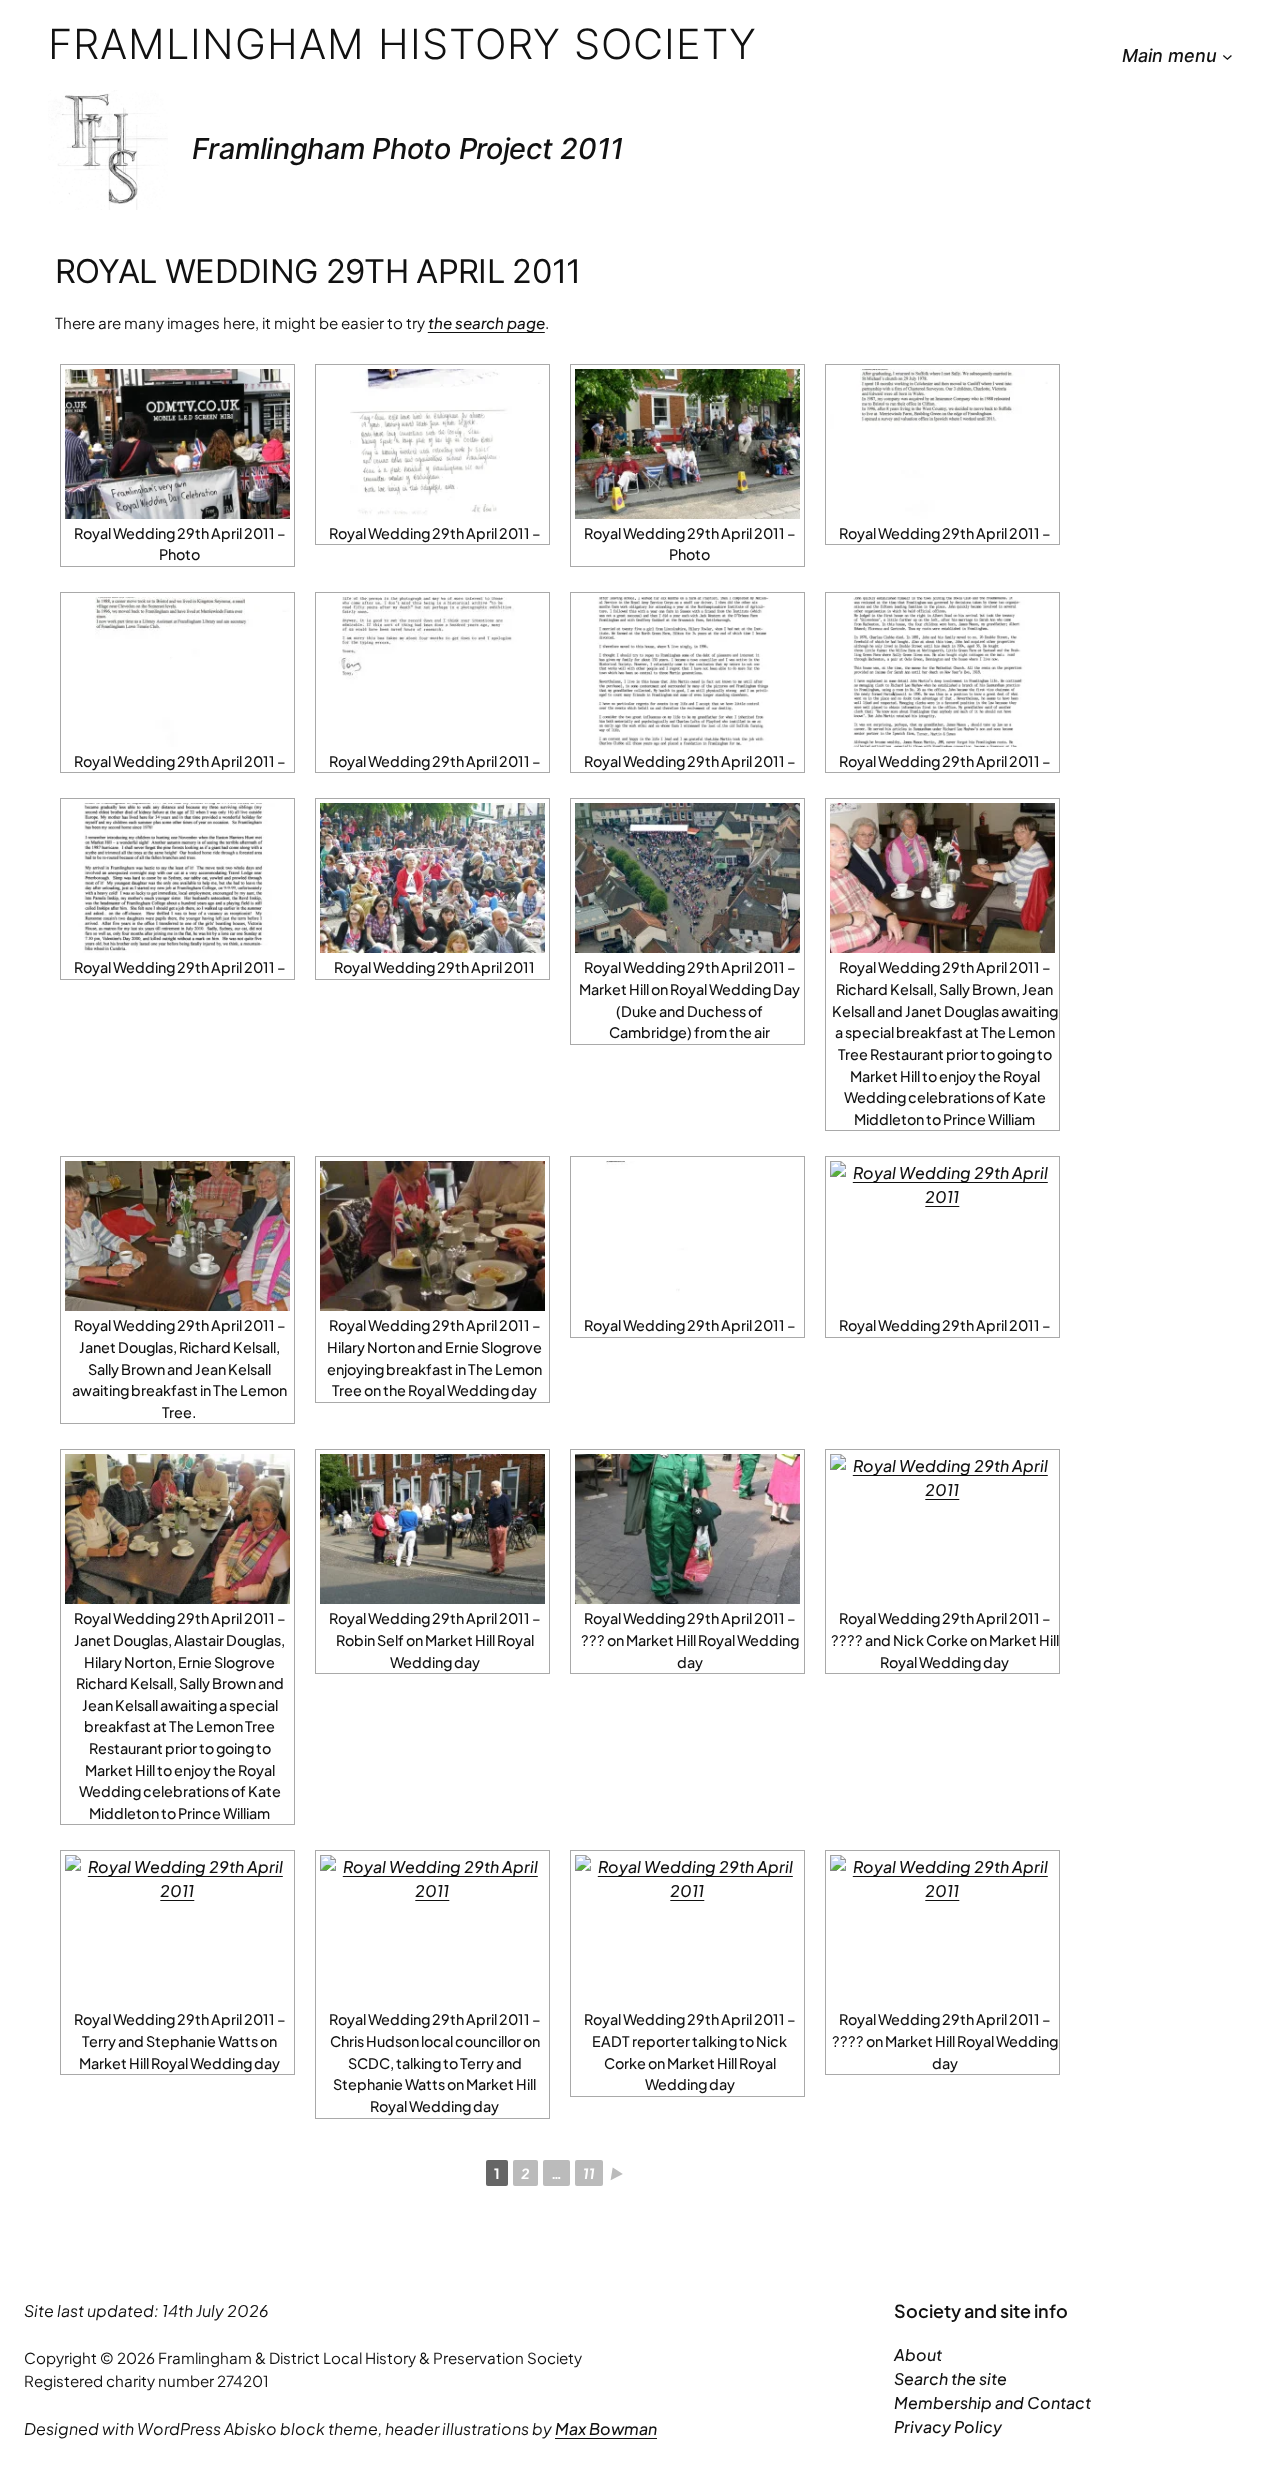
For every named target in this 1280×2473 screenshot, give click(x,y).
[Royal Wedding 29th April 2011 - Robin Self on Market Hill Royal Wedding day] (432, 1529)
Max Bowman (606, 2428)
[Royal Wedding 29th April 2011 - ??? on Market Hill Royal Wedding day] (687, 1529)
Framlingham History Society (402, 44)
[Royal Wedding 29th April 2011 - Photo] (177, 444)
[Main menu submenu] (1227, 56)
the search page (486, 322)
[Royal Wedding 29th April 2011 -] (432, 444)
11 (589, 2173)
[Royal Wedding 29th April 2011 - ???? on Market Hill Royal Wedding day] (942, 1930)
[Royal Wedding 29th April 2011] (432, 878)
